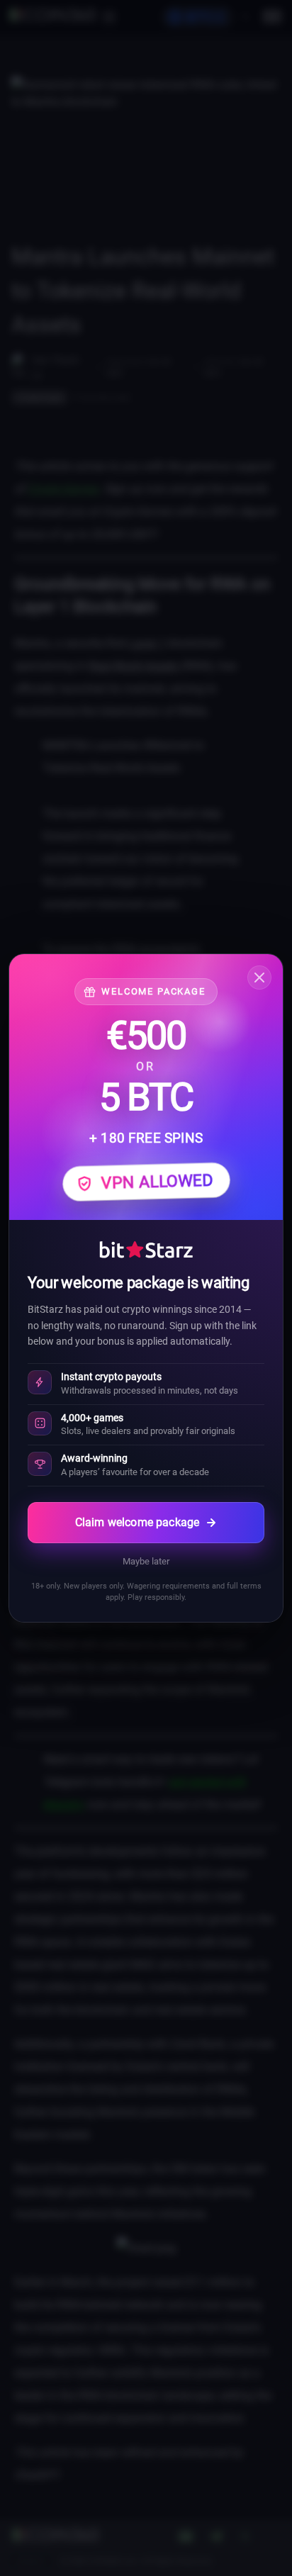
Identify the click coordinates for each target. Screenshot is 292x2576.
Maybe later (146, 1561)
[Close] (259, 978)
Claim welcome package (137, 1522)
